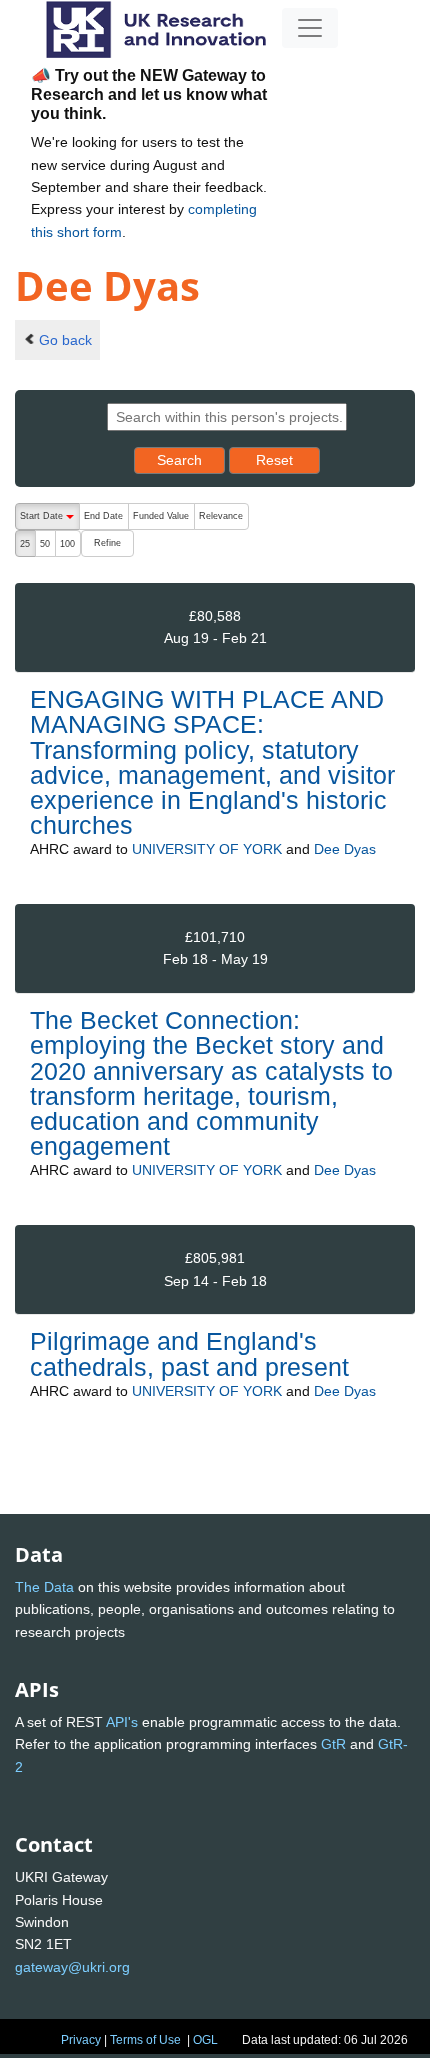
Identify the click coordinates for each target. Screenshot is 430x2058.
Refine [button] (107, 543)
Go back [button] (65, 340)
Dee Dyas (345, 849)
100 (67, 544)
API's (122, 1722)
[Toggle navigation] (310, 28)
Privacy (81, 2040)
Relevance (221, 516)
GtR (333, 1744)
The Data (44, 1587)
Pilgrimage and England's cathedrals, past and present (189, 1353)
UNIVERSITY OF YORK (207, 849)
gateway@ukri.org (72, 1967)
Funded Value (161, 516)
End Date (103, 516)
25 (25, 544)
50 (45, 544)
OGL (205, 2040)
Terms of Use (145, 2040)
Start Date (49, 520)
